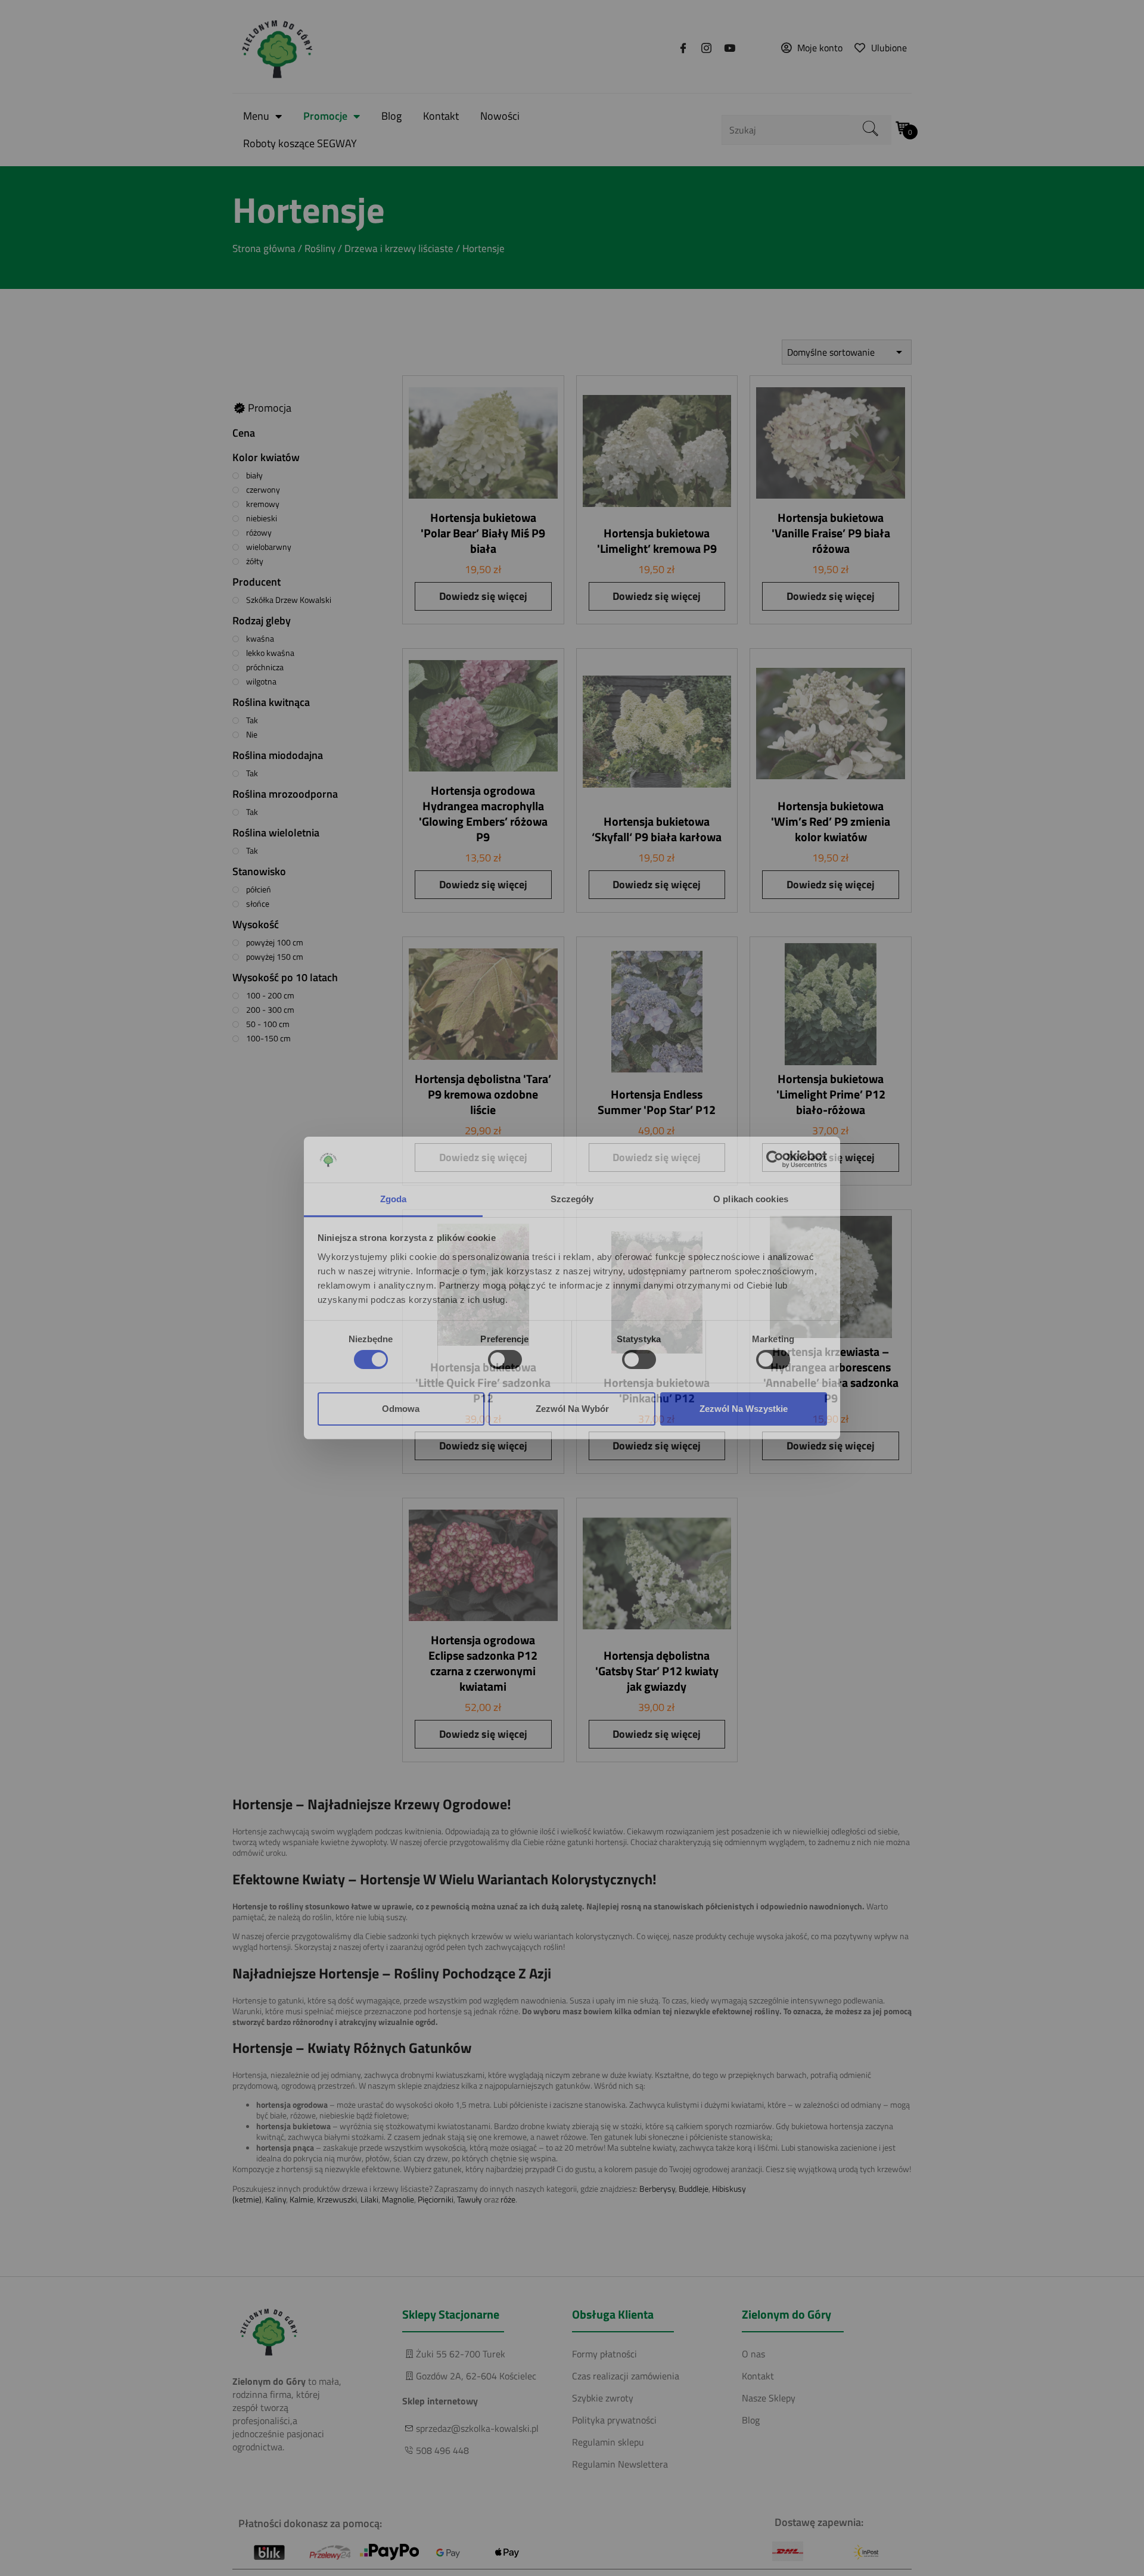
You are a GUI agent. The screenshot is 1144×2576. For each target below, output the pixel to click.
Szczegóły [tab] (572, 1199)
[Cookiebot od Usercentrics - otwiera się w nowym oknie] (775, 1159)
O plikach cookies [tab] (751, 1199)
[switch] (505, 1359)
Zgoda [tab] (394, 1199)
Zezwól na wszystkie (744, 1409)
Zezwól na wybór (572, 1409)
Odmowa (401, 1409)
